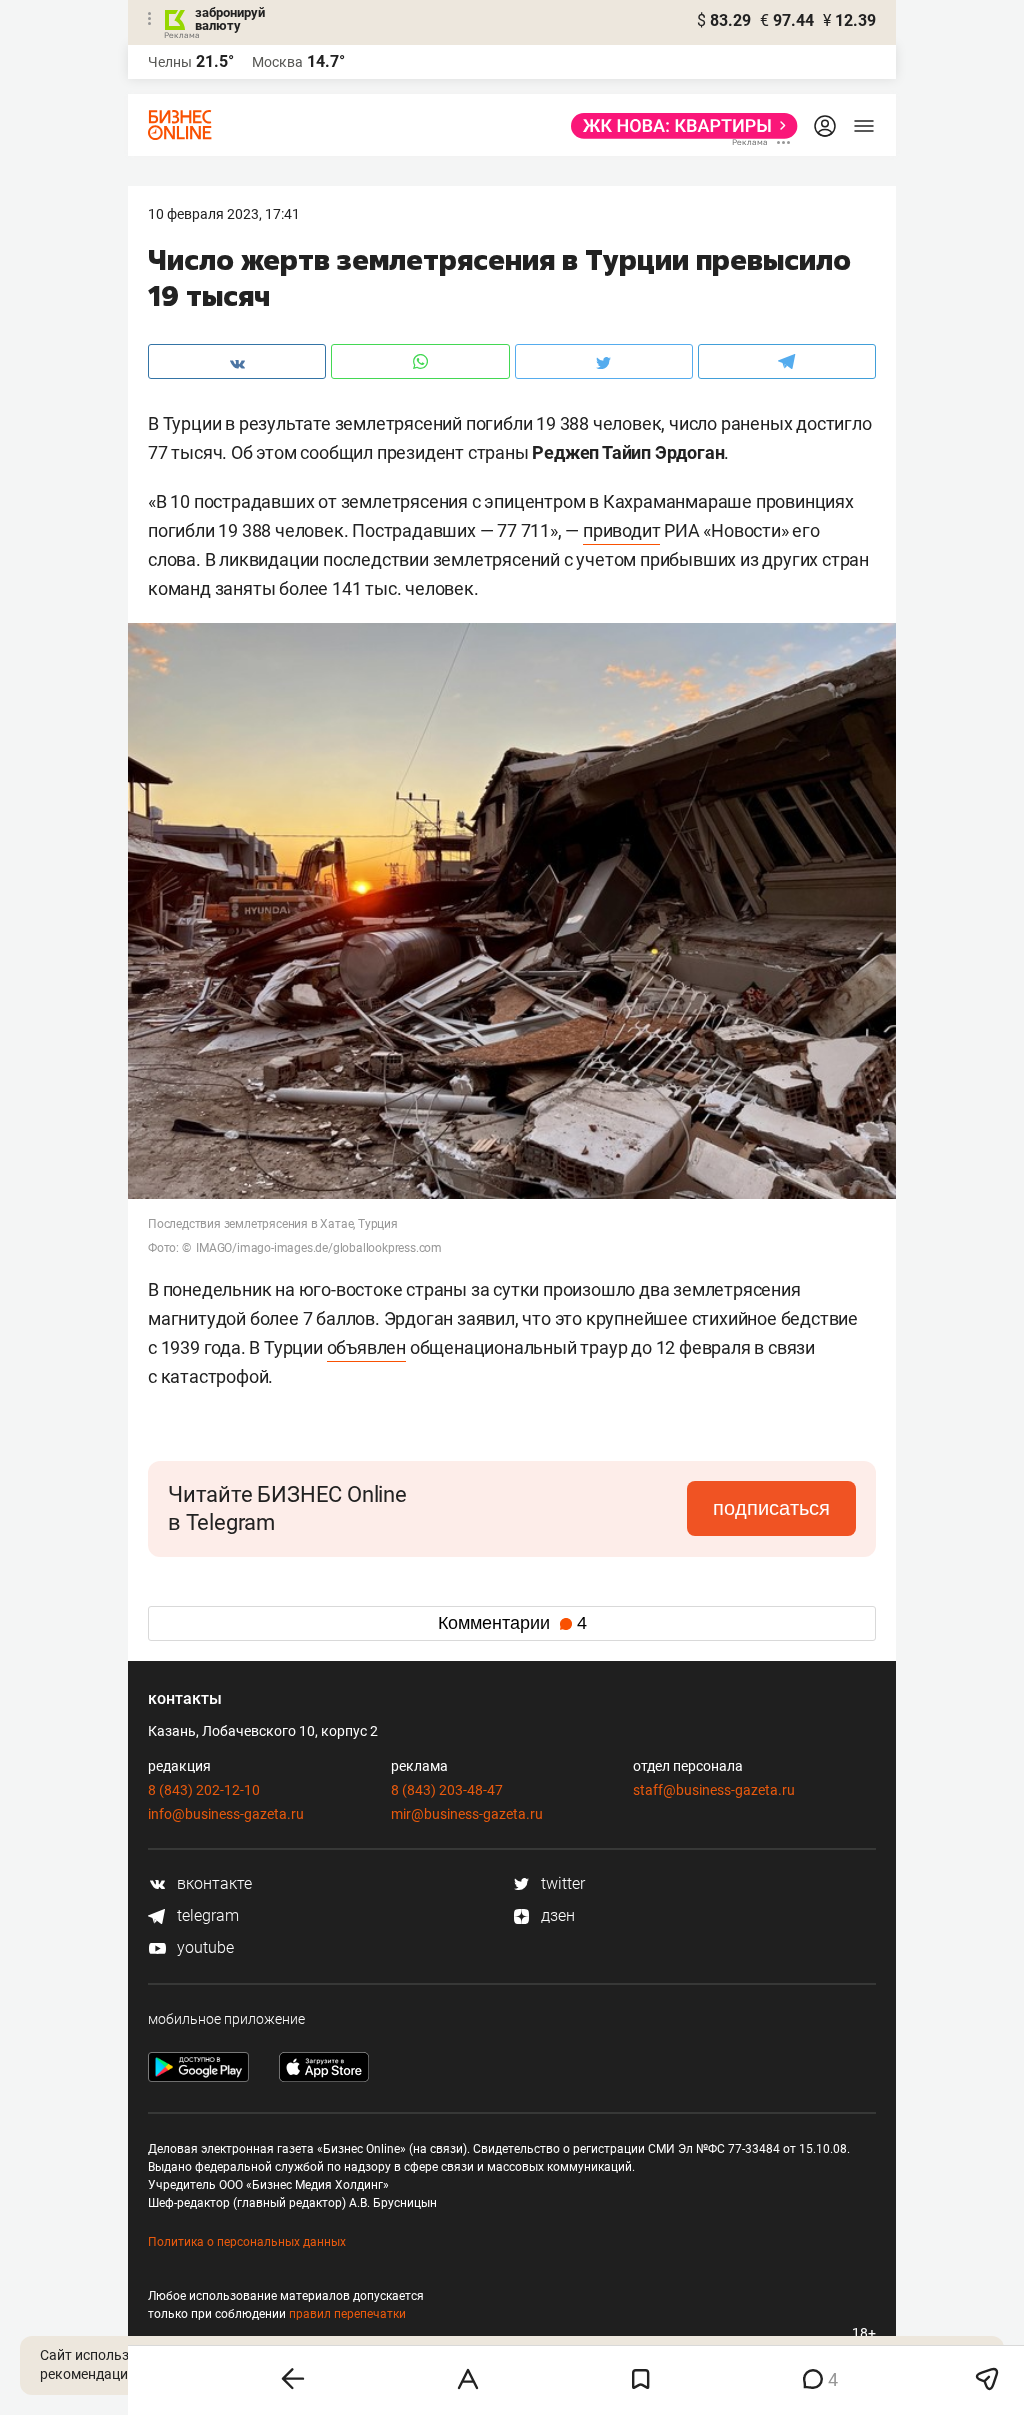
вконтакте (212, 1883)
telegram (206, 1915)
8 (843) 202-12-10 (204, 1790)
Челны (170, 62)
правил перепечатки (347, 2314)
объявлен (366, 1347)
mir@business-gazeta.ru (467, 1814)
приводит (621, 530)
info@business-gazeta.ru (226, 1814)
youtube (203, 1947)
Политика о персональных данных (247, 2242)
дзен (556, 1915)
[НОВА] (678, 126)
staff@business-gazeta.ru (714, 1790)
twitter (561, 1883)
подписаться (771, 1508)
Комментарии (512, 1623)
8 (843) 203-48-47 (447, 1790)
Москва (277, 62)
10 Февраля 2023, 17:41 (224, 214)
